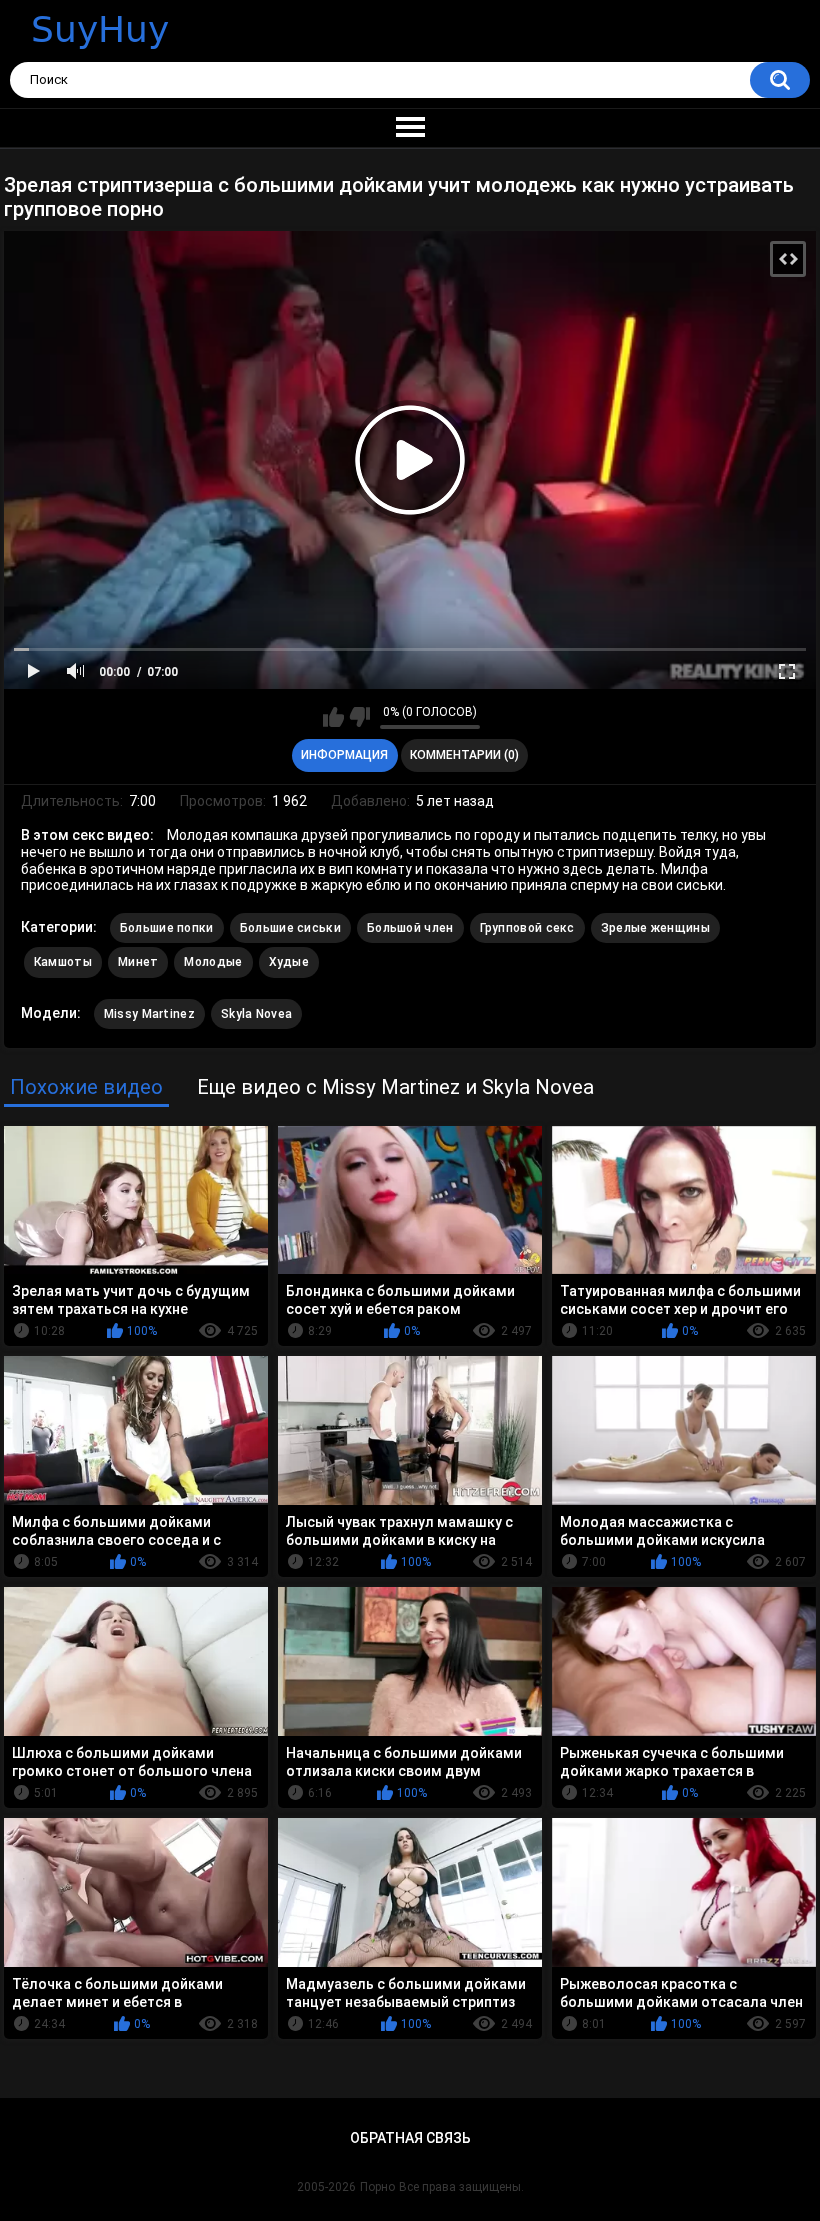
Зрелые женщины (655, 928)
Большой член (410, 928)
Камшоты (63, 962)
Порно (377, 2187)
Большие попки (167, 928)
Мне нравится (333, 717)
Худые (289, 962)
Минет (138, 962)
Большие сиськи (290, 928)
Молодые (213, 962)
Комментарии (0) (464, 755)
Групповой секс (527, 928)
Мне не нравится (359, 717)
